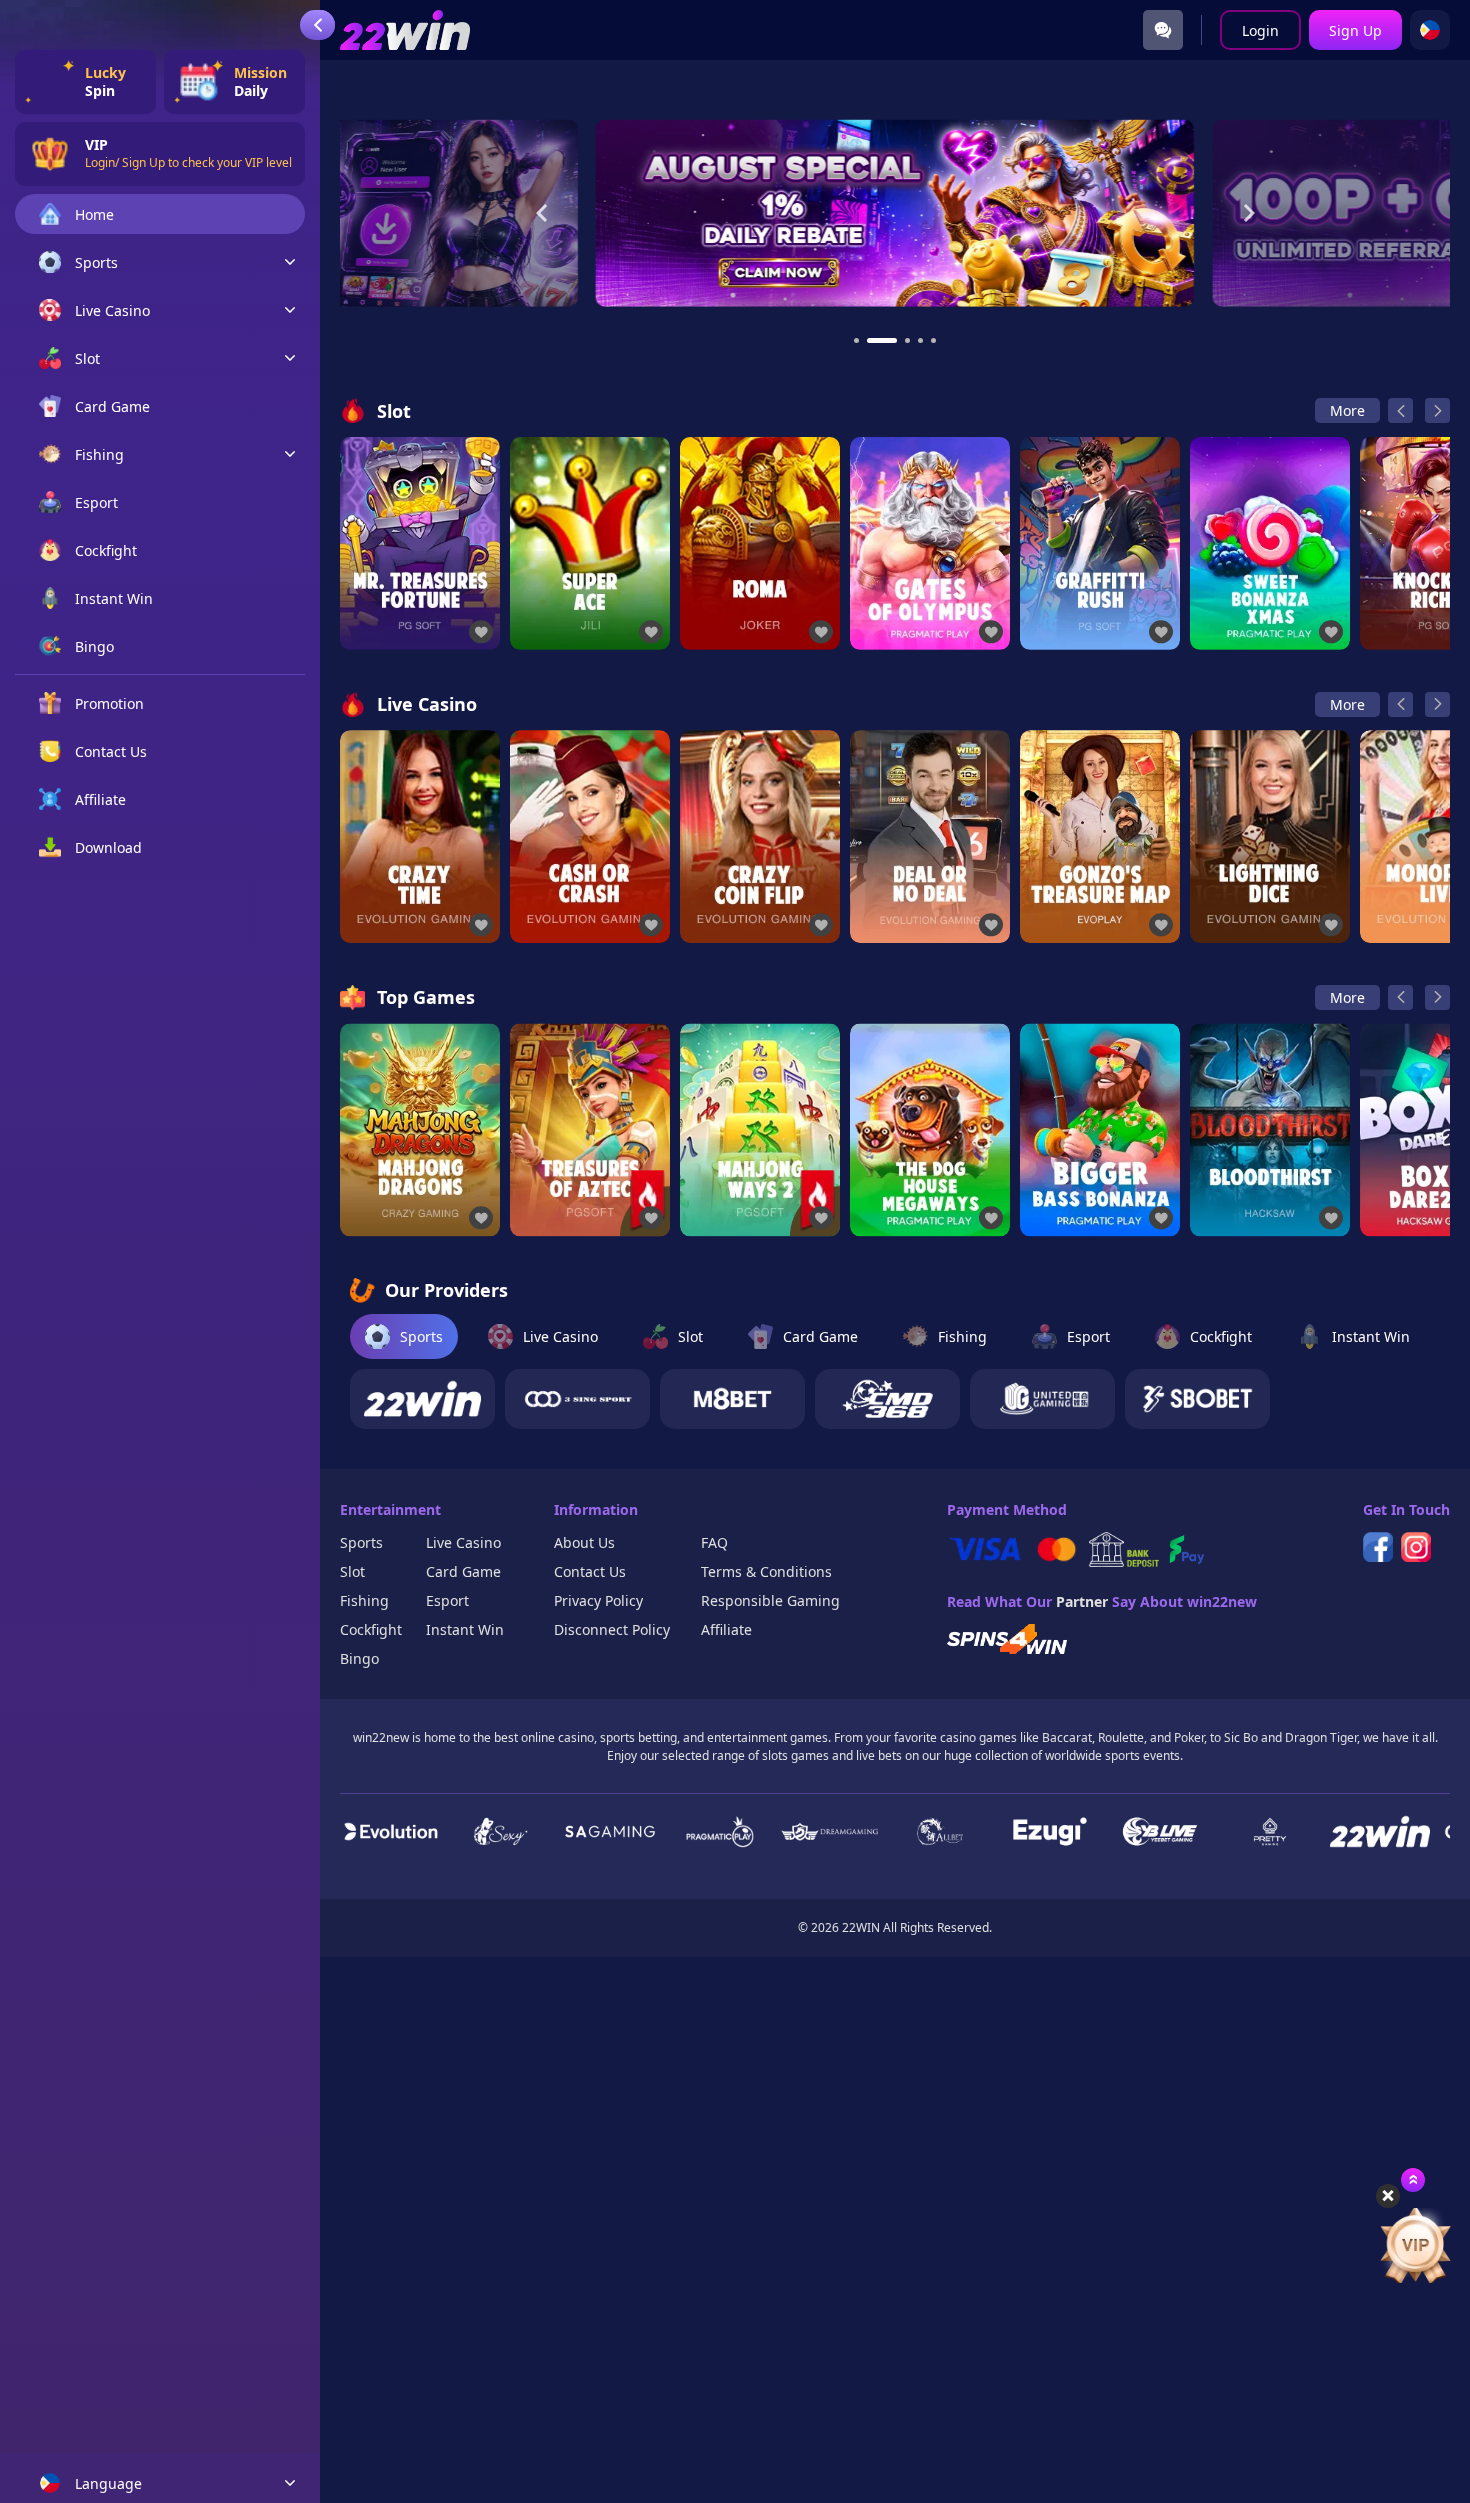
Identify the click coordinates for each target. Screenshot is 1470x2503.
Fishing (364, 1600)
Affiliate (726, 1629)
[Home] (405, 30)
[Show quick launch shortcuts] (1413, 2180)
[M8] (732, 1399)
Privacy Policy (598, 1600)
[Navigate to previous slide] (542, 213)
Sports (361, 1542)
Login (1260, 30)
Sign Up (1355, 30)
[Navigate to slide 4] (920, 340)
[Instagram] (1416, 1547)
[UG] (1042, 1399)
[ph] (1430, 30)
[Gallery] (895, 213)
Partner (1082, 1601)
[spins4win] (1007, 1639)
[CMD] (887, 1399)
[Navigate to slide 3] (907, 340)
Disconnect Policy (612, 1629)
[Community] (1163, 30)
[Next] (1437, 410)
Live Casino (463, 1542)
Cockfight (371, 1629)
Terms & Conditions (766, 1571)
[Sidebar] (317, 25)
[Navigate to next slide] (1249, 213)
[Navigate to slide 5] (933, 340)
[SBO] (1197, 1399)
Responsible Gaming (770, 1600)
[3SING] (577, 1399)
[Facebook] (1378, 1547)
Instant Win (465, 1629)
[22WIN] (422, 1399)
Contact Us (590, 1571)
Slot (352, 1571)
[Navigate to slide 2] (882, 340)
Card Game (463, 1571)
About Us (584, 1542)
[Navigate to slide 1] (856, 340)
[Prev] (1400, 410)
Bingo (359, 1658)
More (1347, 410)
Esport (447, 1600)
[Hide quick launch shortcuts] (1388, 2196)
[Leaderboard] (1415, 2245)
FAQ (714, 1542)
